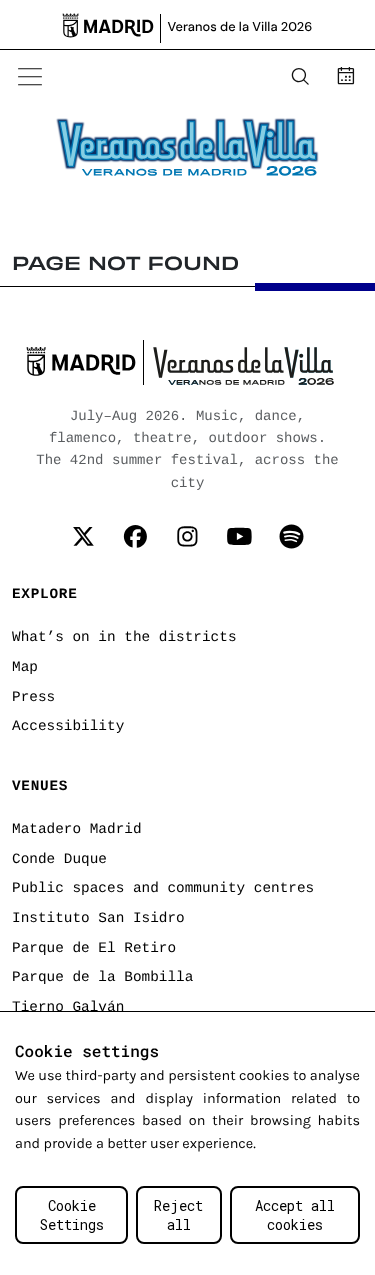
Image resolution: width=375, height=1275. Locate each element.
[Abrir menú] (30, 77)
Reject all (178, 1215)
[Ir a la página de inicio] (126, 77)
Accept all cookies (295, 1215)
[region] (187, 1143)
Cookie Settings (72, 1215)
